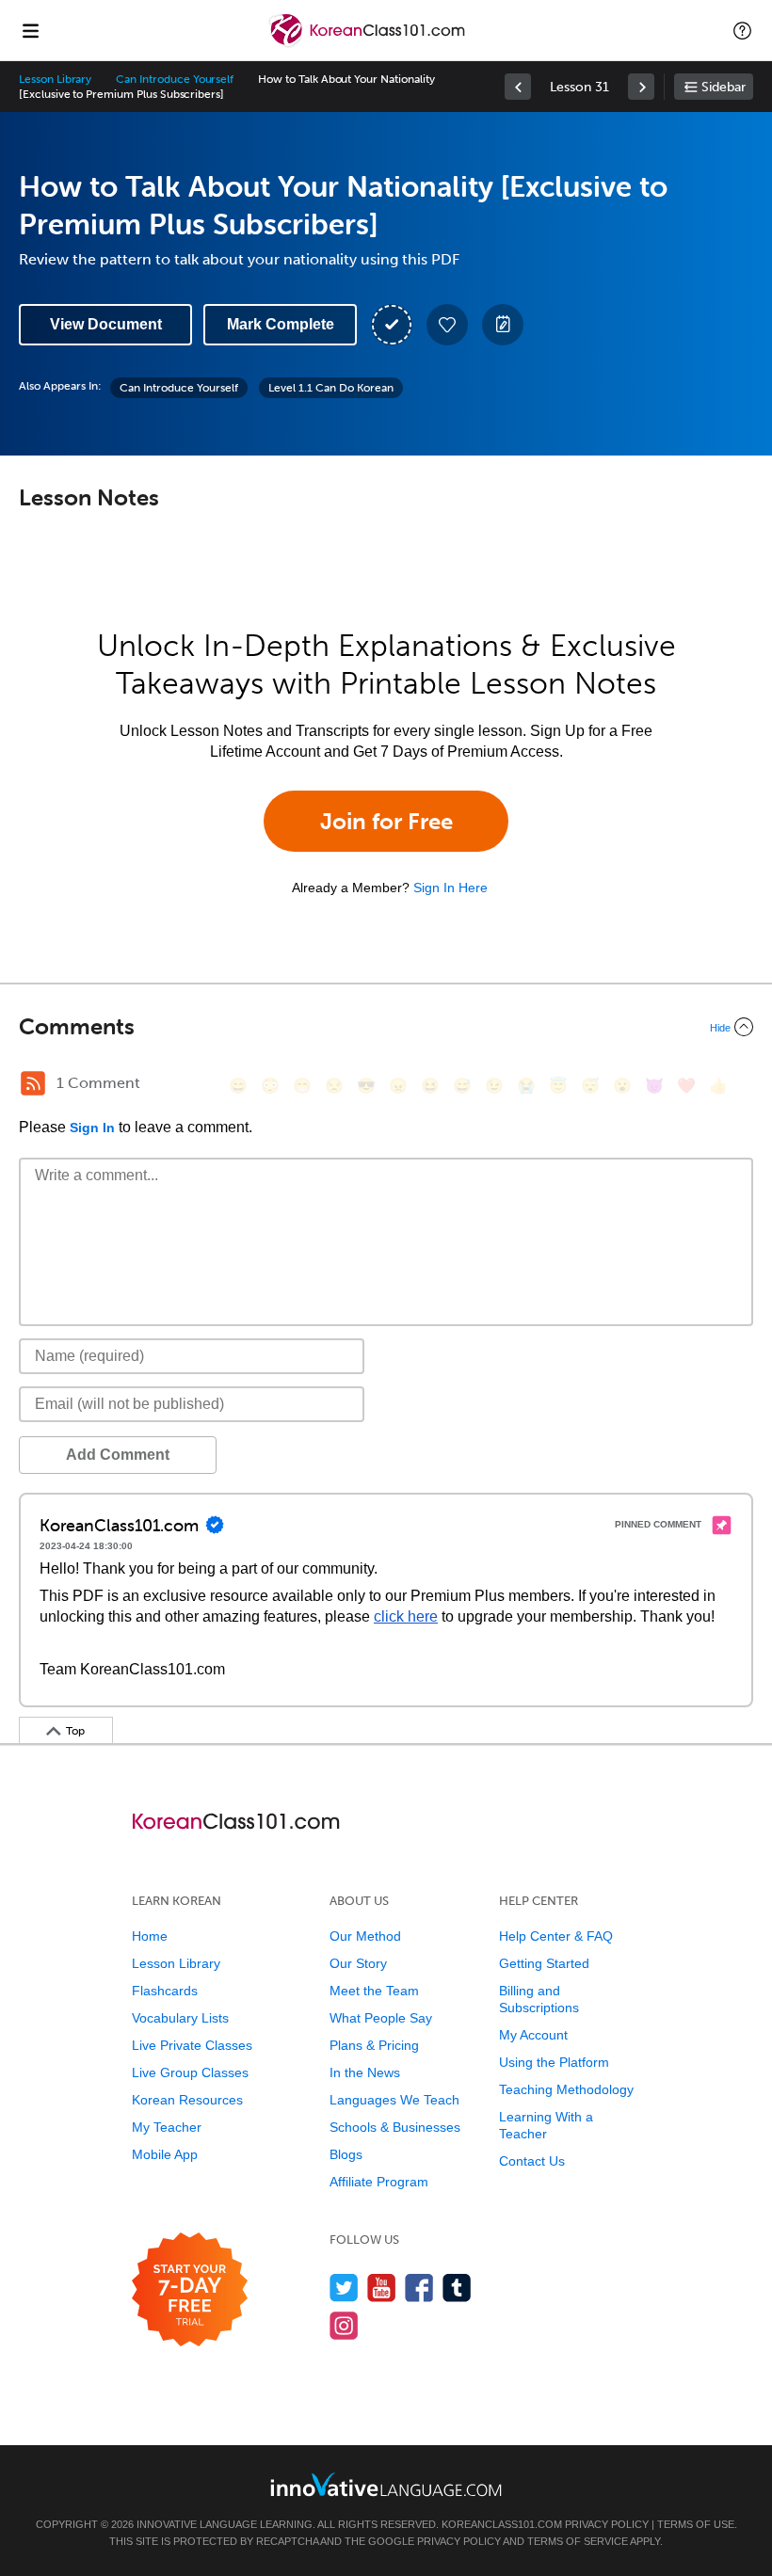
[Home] (369, 44)
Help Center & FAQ (556, 1936)
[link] (518, 87)
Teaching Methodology (566, 2089)
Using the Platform (554, 2062)
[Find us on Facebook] (419, 2288)
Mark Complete (281, 324)
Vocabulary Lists (180, 2018)
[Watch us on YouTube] (382, 2288)
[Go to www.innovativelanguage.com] (386, 2484)
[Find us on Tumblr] (457, 2288)
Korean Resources (187, 2100)
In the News (365, 2072)
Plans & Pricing (374, 2045)
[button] (742, 30)
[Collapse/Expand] (386, 1027)
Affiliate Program (379, 2182)
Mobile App (165, 2154)
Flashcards (165, 1991)
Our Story (358, 1963)
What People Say (381, 2018)
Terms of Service (578, 2541)
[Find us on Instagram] (344, 2325)
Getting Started (544, 1963)
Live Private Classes (192, 2045)
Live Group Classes (190, 2072)
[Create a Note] (503, 325)
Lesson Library (55, 79)
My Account (533, 2035)
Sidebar (724, 87)
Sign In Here (450, 888)
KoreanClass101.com (502, 2524)
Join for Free (386, 821)
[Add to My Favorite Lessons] (447, 325)
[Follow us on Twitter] (344, 2288)
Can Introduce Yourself (175, 79)
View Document (106, 324)
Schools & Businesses (395, 2127)
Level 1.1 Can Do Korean (331, 388)
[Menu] (30, 30)
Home (150, 1936)
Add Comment (118, 1455)
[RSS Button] (33, 1083)
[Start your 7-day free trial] (190, 2290)
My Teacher (167, 2127)
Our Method (365, 1936)
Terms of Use (696, 2524)
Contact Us (532, 2161)
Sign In (92, 1128)
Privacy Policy (607, 2524)
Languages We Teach (394, 2100)
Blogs (346, 2154)
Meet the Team (374, 1991)
